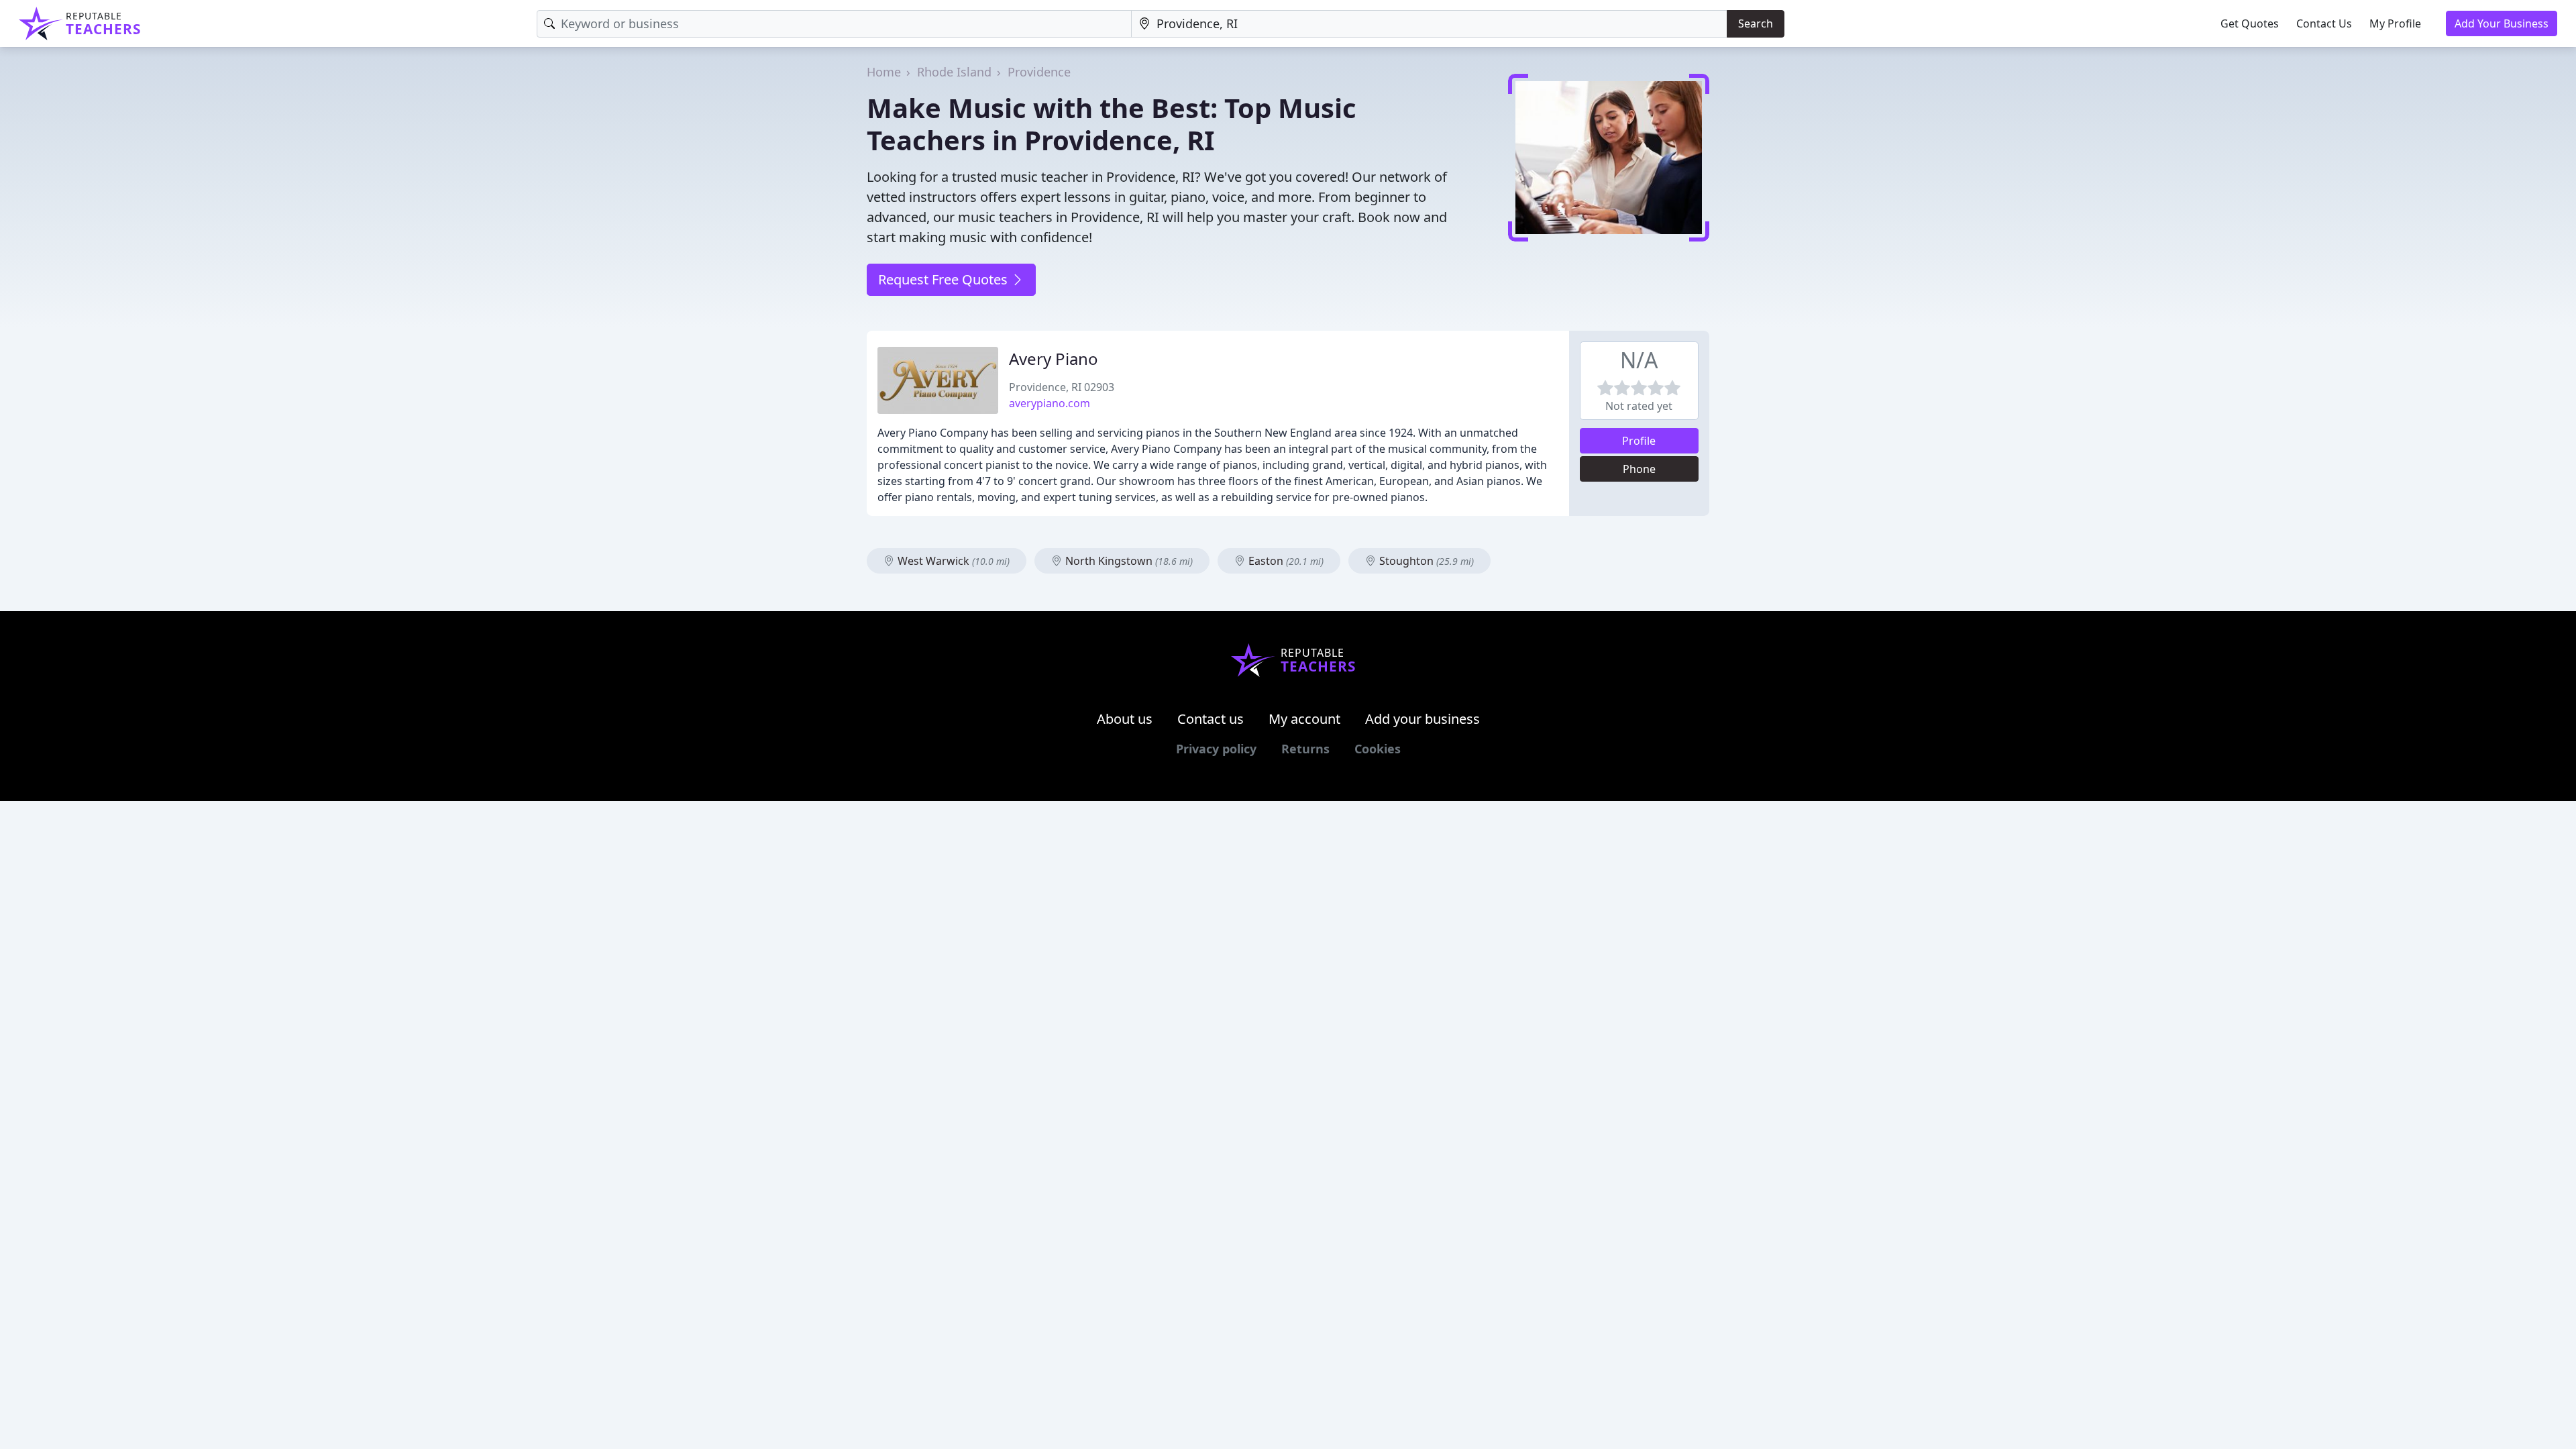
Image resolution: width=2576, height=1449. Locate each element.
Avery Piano (1054, 359)
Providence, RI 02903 (1062, 387)
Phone (1639, 469)
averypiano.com (1050, 403)
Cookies (1378, 749)
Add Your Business (2502, 23)
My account (1304, 719)
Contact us (1211, 719)
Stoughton (1425, 561)
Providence (1039, 72)
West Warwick (952, 561)
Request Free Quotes (945, 279)
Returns (1305, 749)
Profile (1639, 441)
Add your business (1423, 719)
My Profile (2395, 23)
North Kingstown (1128, 561)
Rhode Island (954, 72)
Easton (1285, 561)
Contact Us (2324, 23)
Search (1756, 23)
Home (884, 72)
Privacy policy (1216, 749)
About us (1125, 719)
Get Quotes (2250, 23)
